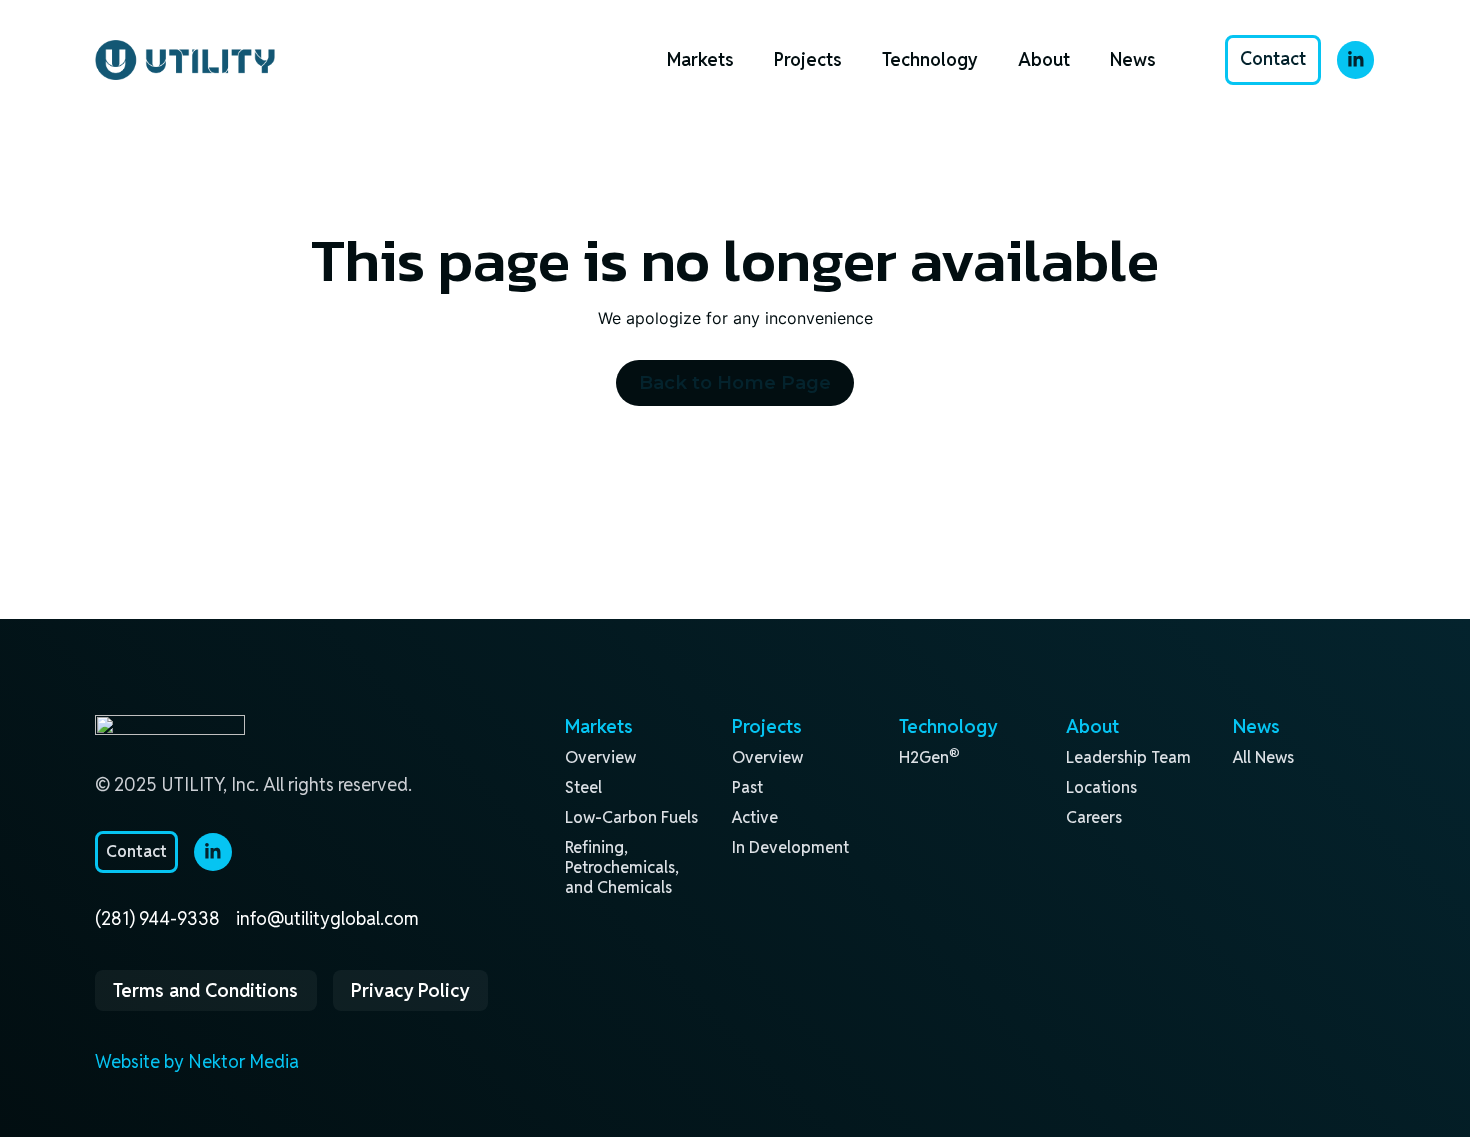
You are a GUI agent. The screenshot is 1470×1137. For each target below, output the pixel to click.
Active (755, 817)
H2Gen (929, 757)
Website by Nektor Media (197, 1061)
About (1044, 59)
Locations (1101, 787)
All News (1263, 757)
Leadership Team (1128, 757)
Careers (1094, 817)
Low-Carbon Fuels (631, 817)
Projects (808, 59)
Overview (600, 757)
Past (747, 787)
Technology (930, 59)
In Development (790, 847)
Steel (583, 787)
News (1133, 59)
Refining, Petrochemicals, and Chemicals (622, 867)
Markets (700, 59)
